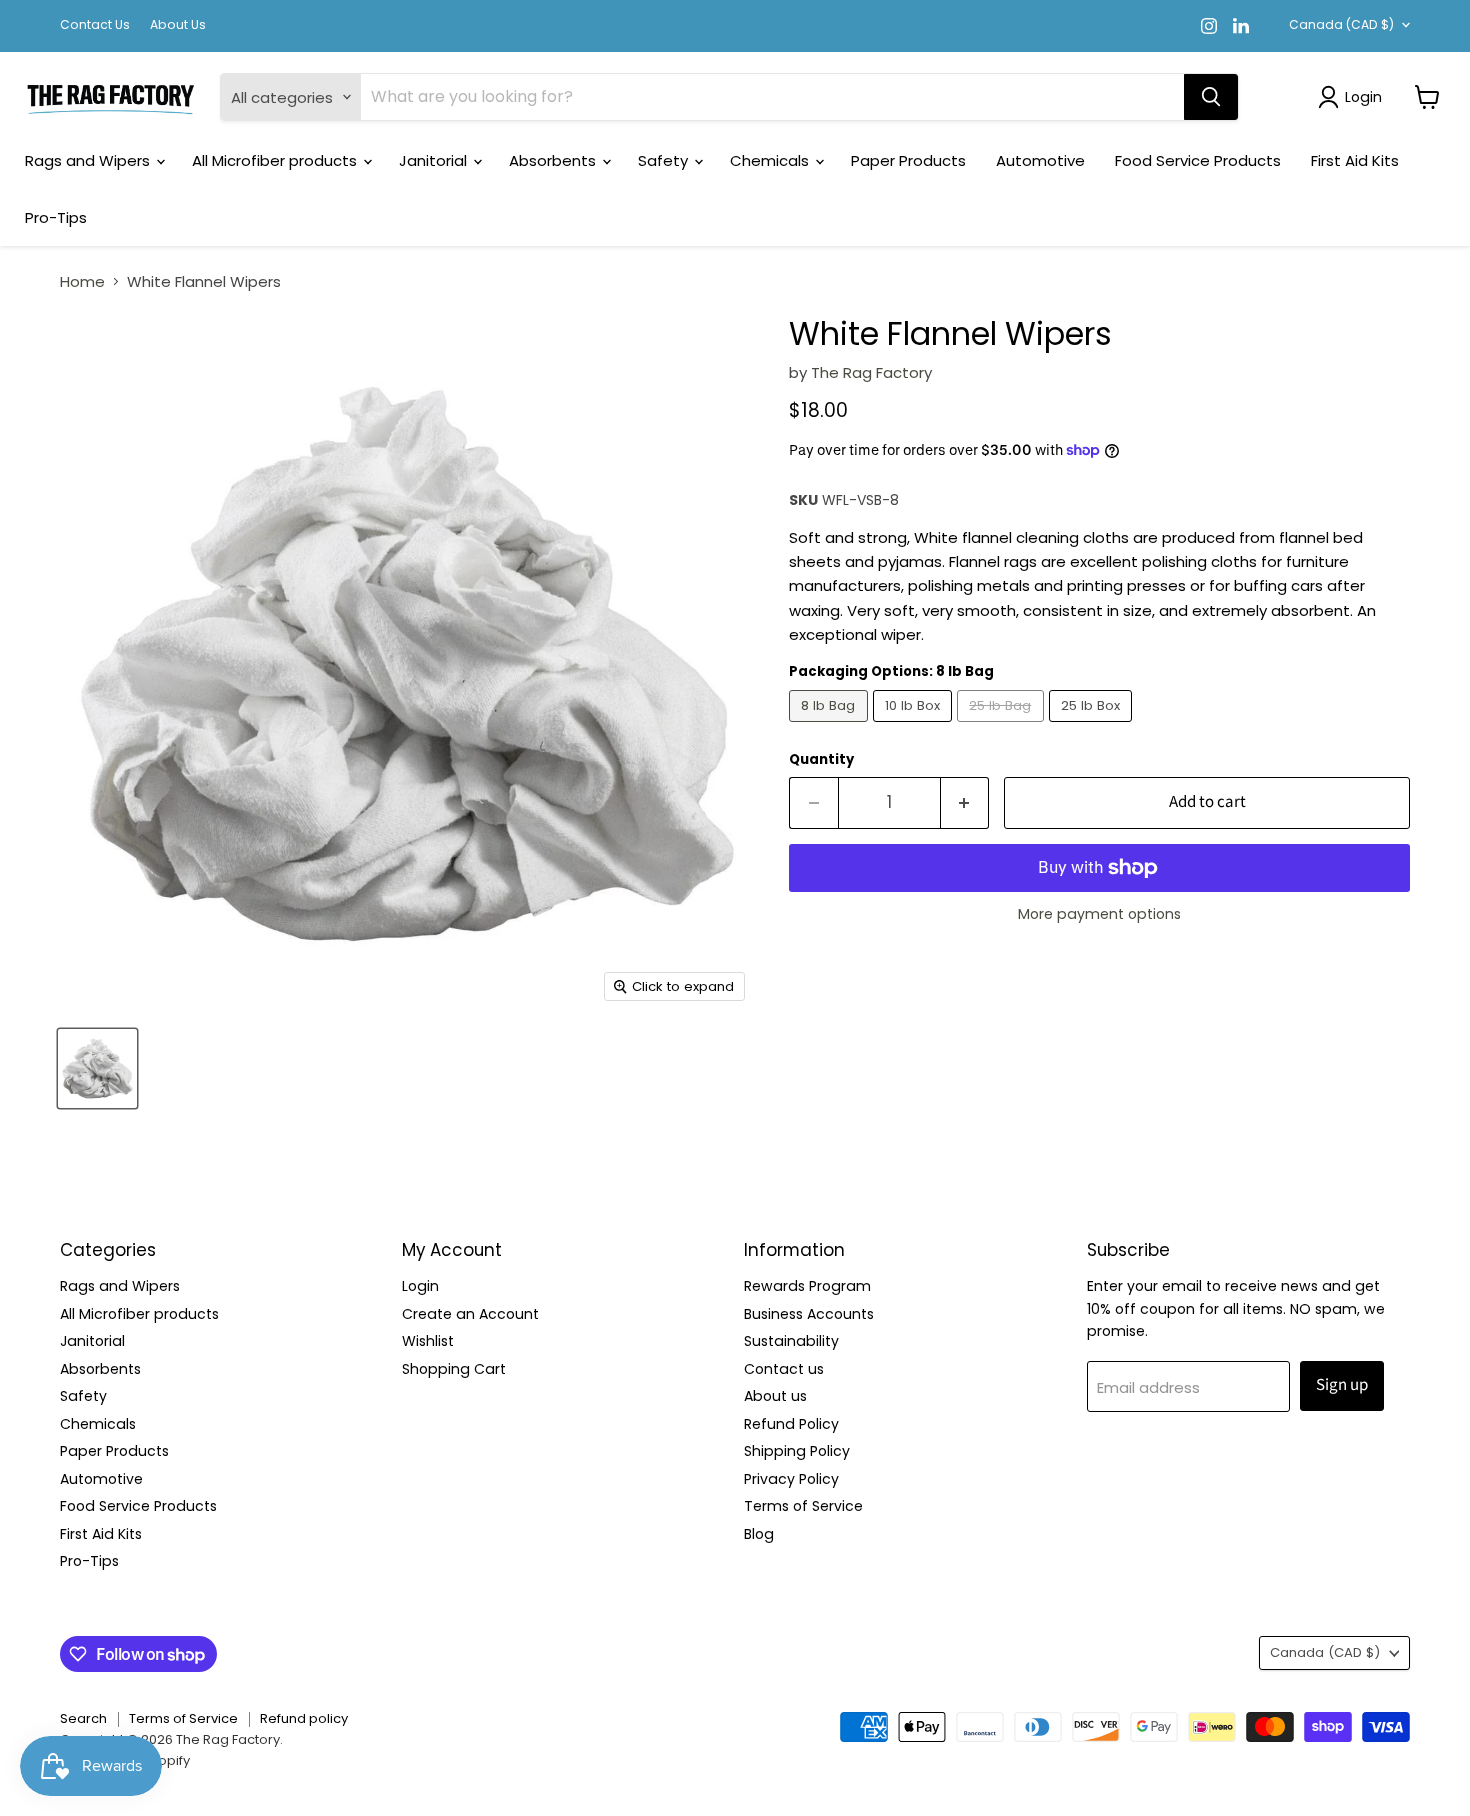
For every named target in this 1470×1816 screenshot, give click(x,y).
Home (82, 281)
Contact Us (95, 25)
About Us (178, 25)
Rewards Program (807, 1286)
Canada (1341, 24)
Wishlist (428, 1341)
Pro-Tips (56, 217)
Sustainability (791, 1341)
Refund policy (304, 1718)
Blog (759, 1534)
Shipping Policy (797, 1451)
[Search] (1211, 97)
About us (775, 1396)
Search (83, 1718)
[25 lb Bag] (1003, 726)
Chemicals (771, 160)
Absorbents (554, 160)
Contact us (784, 1369)
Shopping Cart (454, 1369)
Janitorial (435, 160)
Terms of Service (803, 1506)
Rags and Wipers (89, 160)
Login (420, 1286)
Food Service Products (1198, 160)
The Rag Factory (871, 372)
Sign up (1342, 1385)
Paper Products (908, 160)
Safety (665, 160)
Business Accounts (809, 1314)
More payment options (1099, 914)
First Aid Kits (1355, 160)
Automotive (1040, 160)
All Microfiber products (276, 160)
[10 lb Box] (915, 726)
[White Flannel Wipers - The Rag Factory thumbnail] (97, 1068)
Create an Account (470, 1314)
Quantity (821, 759)
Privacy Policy (791, 1479)
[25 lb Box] (1093, 726)
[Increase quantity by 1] (965, 802)
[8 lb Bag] (831, 726)
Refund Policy (791, 1424)
